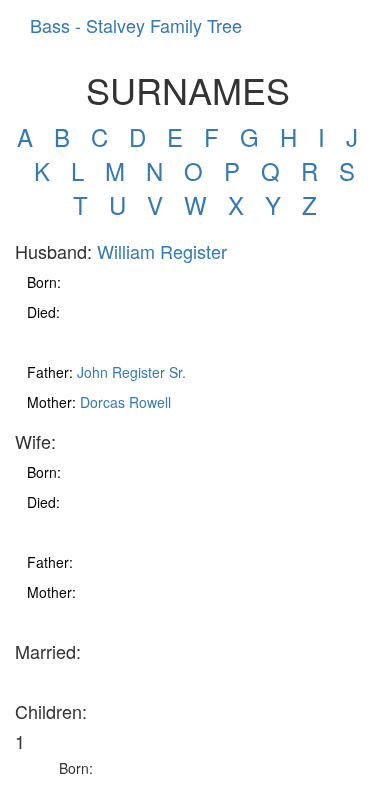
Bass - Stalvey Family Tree (136, 25)
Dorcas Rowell (125, 402)
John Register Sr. (131, 372)
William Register (162, 251)
